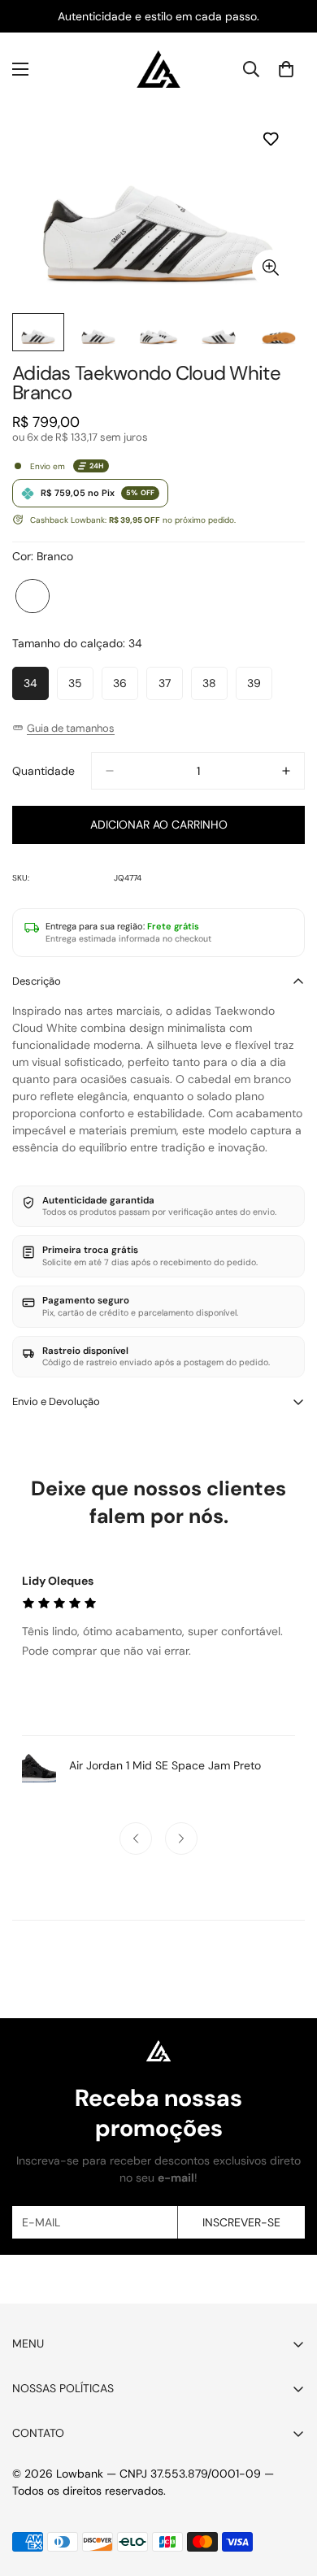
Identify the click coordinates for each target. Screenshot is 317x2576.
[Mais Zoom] (270, 268)
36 (126, 688)
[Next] (181, 1838)
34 (36, 688)
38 (215, 688)
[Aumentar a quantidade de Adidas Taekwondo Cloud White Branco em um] (286, 771)
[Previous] (136, 1838)
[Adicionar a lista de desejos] (270, 139)
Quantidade (43, 771)
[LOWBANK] (158, 69)
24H (97, 466)
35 (81, 688)
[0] (286, 69)
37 (171, 688)
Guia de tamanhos (71, 728)
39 (260, 688)
